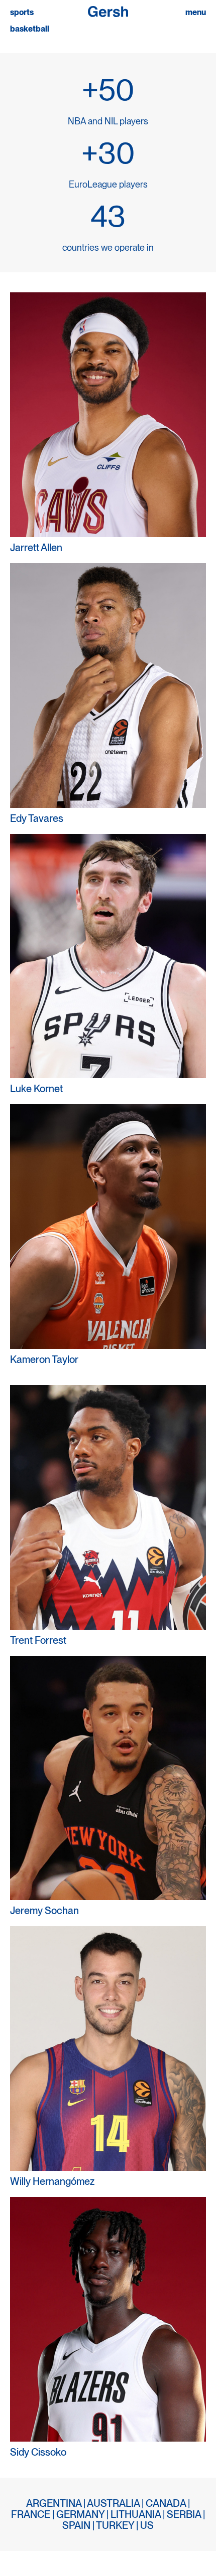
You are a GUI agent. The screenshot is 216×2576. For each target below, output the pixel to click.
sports (22, 13)
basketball (30, 29)
